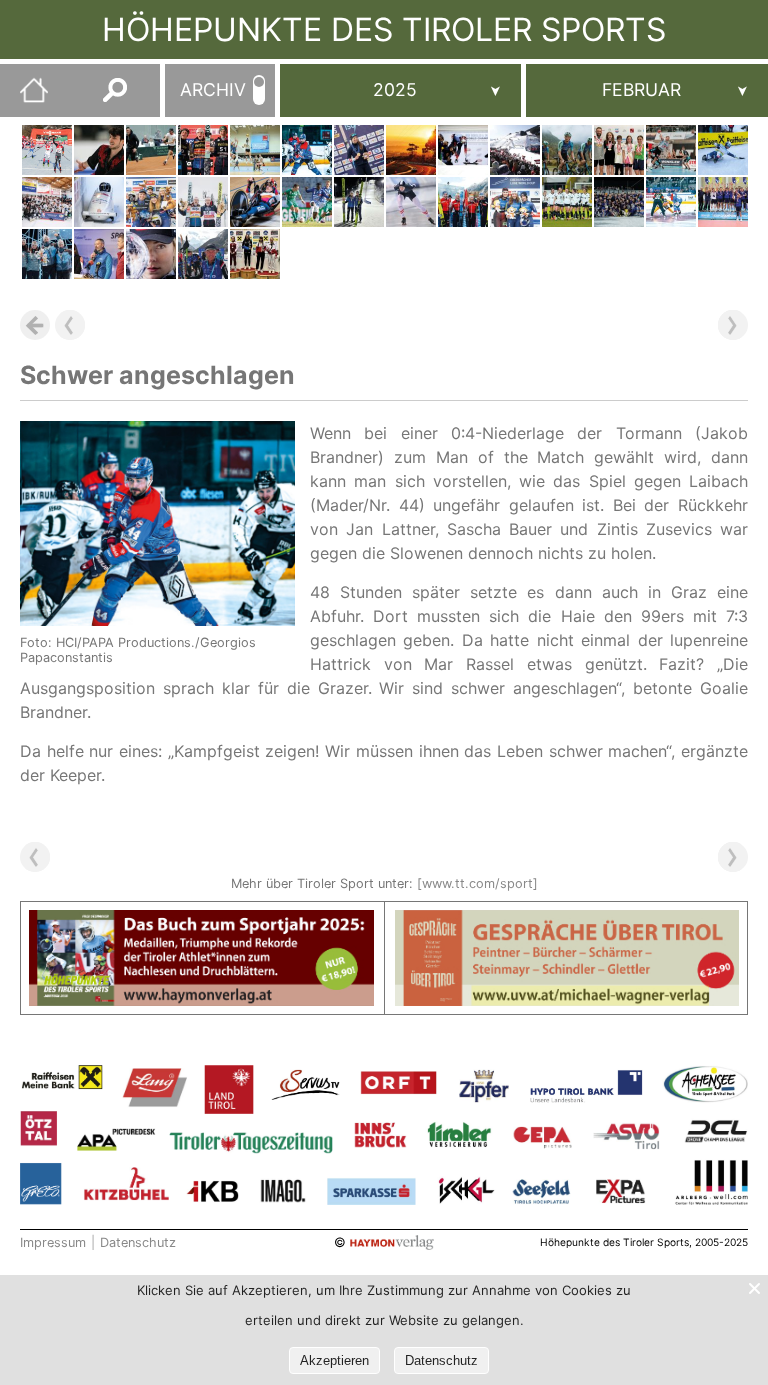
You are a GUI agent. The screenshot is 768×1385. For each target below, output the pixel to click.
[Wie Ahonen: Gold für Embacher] (359, 202)
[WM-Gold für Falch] (203, 254)
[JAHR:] (401, 90)
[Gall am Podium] (567, 150)
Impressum (53, 1242)
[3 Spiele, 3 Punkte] (307, 202)
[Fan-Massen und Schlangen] (411, 150)
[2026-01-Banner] (201, 922)
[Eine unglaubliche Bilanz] (151, 254)
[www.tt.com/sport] (477, 883)
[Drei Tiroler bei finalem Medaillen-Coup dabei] (47, 254)
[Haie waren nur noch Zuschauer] (671, 202)
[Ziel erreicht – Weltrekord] (255, 202)
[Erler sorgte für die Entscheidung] (151, 150)
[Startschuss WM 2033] (99, 254)
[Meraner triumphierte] (255, 254)
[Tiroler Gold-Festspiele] (515, 150)
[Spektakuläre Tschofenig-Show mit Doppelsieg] (203, 150)
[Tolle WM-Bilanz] (151, 202)
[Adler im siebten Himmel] (47, 202)
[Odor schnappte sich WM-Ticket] (411, 202)
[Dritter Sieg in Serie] (671, 150)
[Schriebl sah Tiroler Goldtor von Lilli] (567, 202)
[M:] (647, 90)
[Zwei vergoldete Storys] (463, 150)
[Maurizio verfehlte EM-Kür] (99, 150)
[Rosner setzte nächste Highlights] (359, 150)
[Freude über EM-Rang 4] (99, 202)
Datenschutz (138, 1242)
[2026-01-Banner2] (567, 922)
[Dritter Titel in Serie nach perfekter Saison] (619, 202)
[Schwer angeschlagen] (307, 150)
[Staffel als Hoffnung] (463, 202)
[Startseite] (24, 98)
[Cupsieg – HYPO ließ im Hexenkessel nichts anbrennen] (723, 202)
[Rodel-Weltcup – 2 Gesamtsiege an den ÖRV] (515, 202)
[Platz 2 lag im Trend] (723, 150)
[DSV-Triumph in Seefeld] (47, 150)
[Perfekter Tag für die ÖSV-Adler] (203, 202)
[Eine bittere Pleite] (255, 150)
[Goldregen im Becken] (619, 150)
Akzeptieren (334, 1360)
